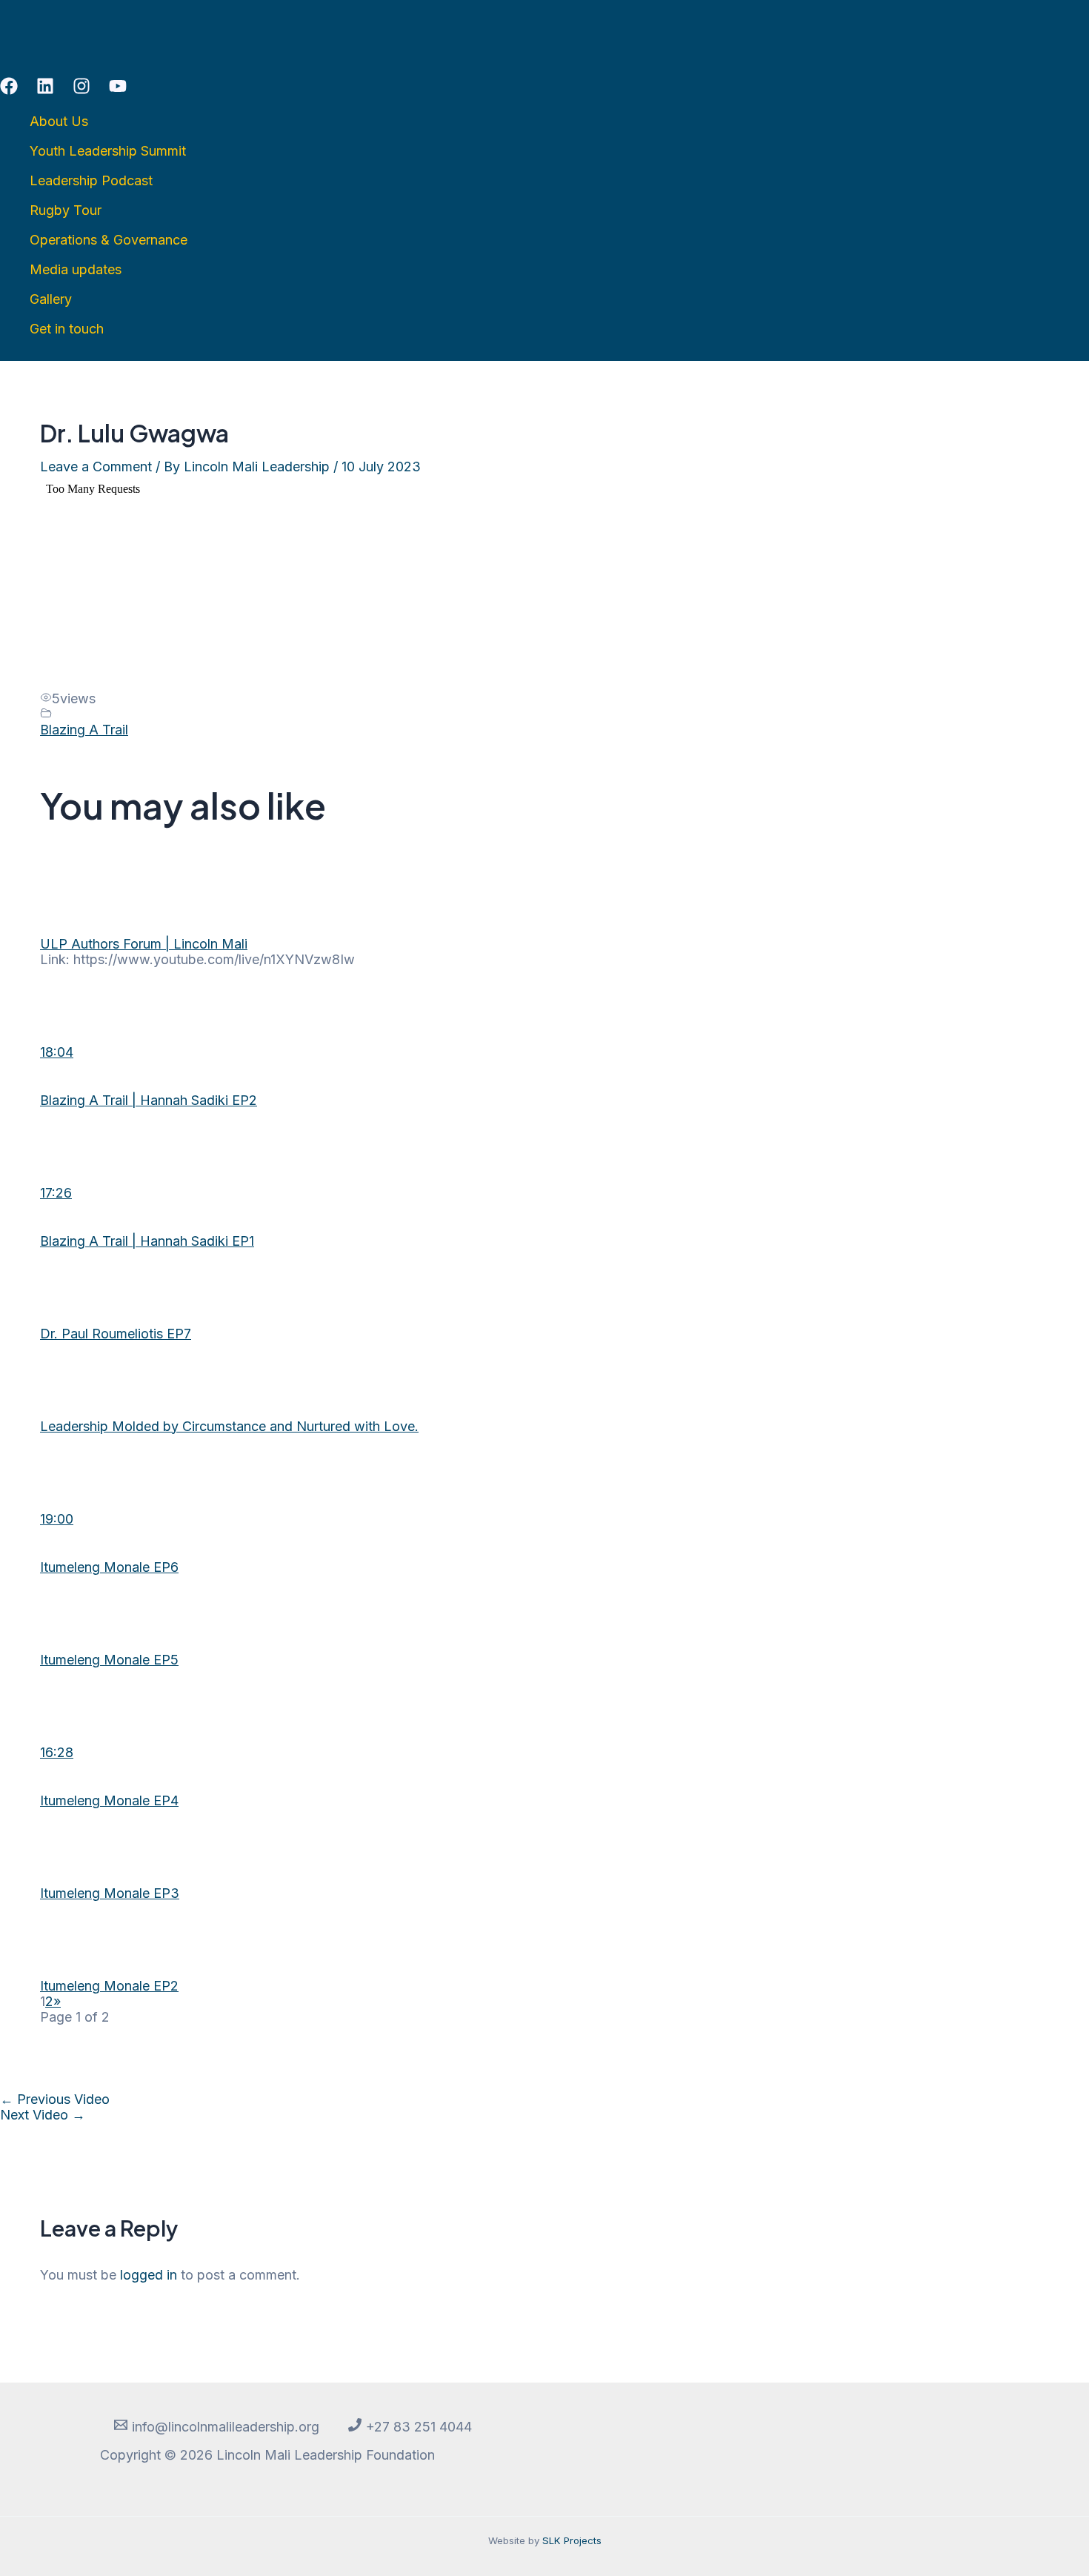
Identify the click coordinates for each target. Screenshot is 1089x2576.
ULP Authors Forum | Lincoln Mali (144, 944)
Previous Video (55, 2099)
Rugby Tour (66, 210)
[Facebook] (9, 90)
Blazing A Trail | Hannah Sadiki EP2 (149, 1100)
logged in (149, 2275)
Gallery (51, 299)
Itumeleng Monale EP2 (109, 1986)
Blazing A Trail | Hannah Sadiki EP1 (147, 1241)
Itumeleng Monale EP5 (109, 1660)
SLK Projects (572, 2540)
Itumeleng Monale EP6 (109, 1567)
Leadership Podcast (91, 180)
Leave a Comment (96, 467)
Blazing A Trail (84, 730)
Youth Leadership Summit (108, 151)
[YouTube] (118, 90)
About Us (59, 121)
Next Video (43, 2115)
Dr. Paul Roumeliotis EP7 (116, 1334)
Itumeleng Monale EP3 (110, 1893)
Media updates (76, 269)
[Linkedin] (45, 90)
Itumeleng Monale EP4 (109, 1800)
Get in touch (67, 329)
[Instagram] (81, 90)
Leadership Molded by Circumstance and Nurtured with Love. (229, 1426)
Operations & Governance (109, 240)
